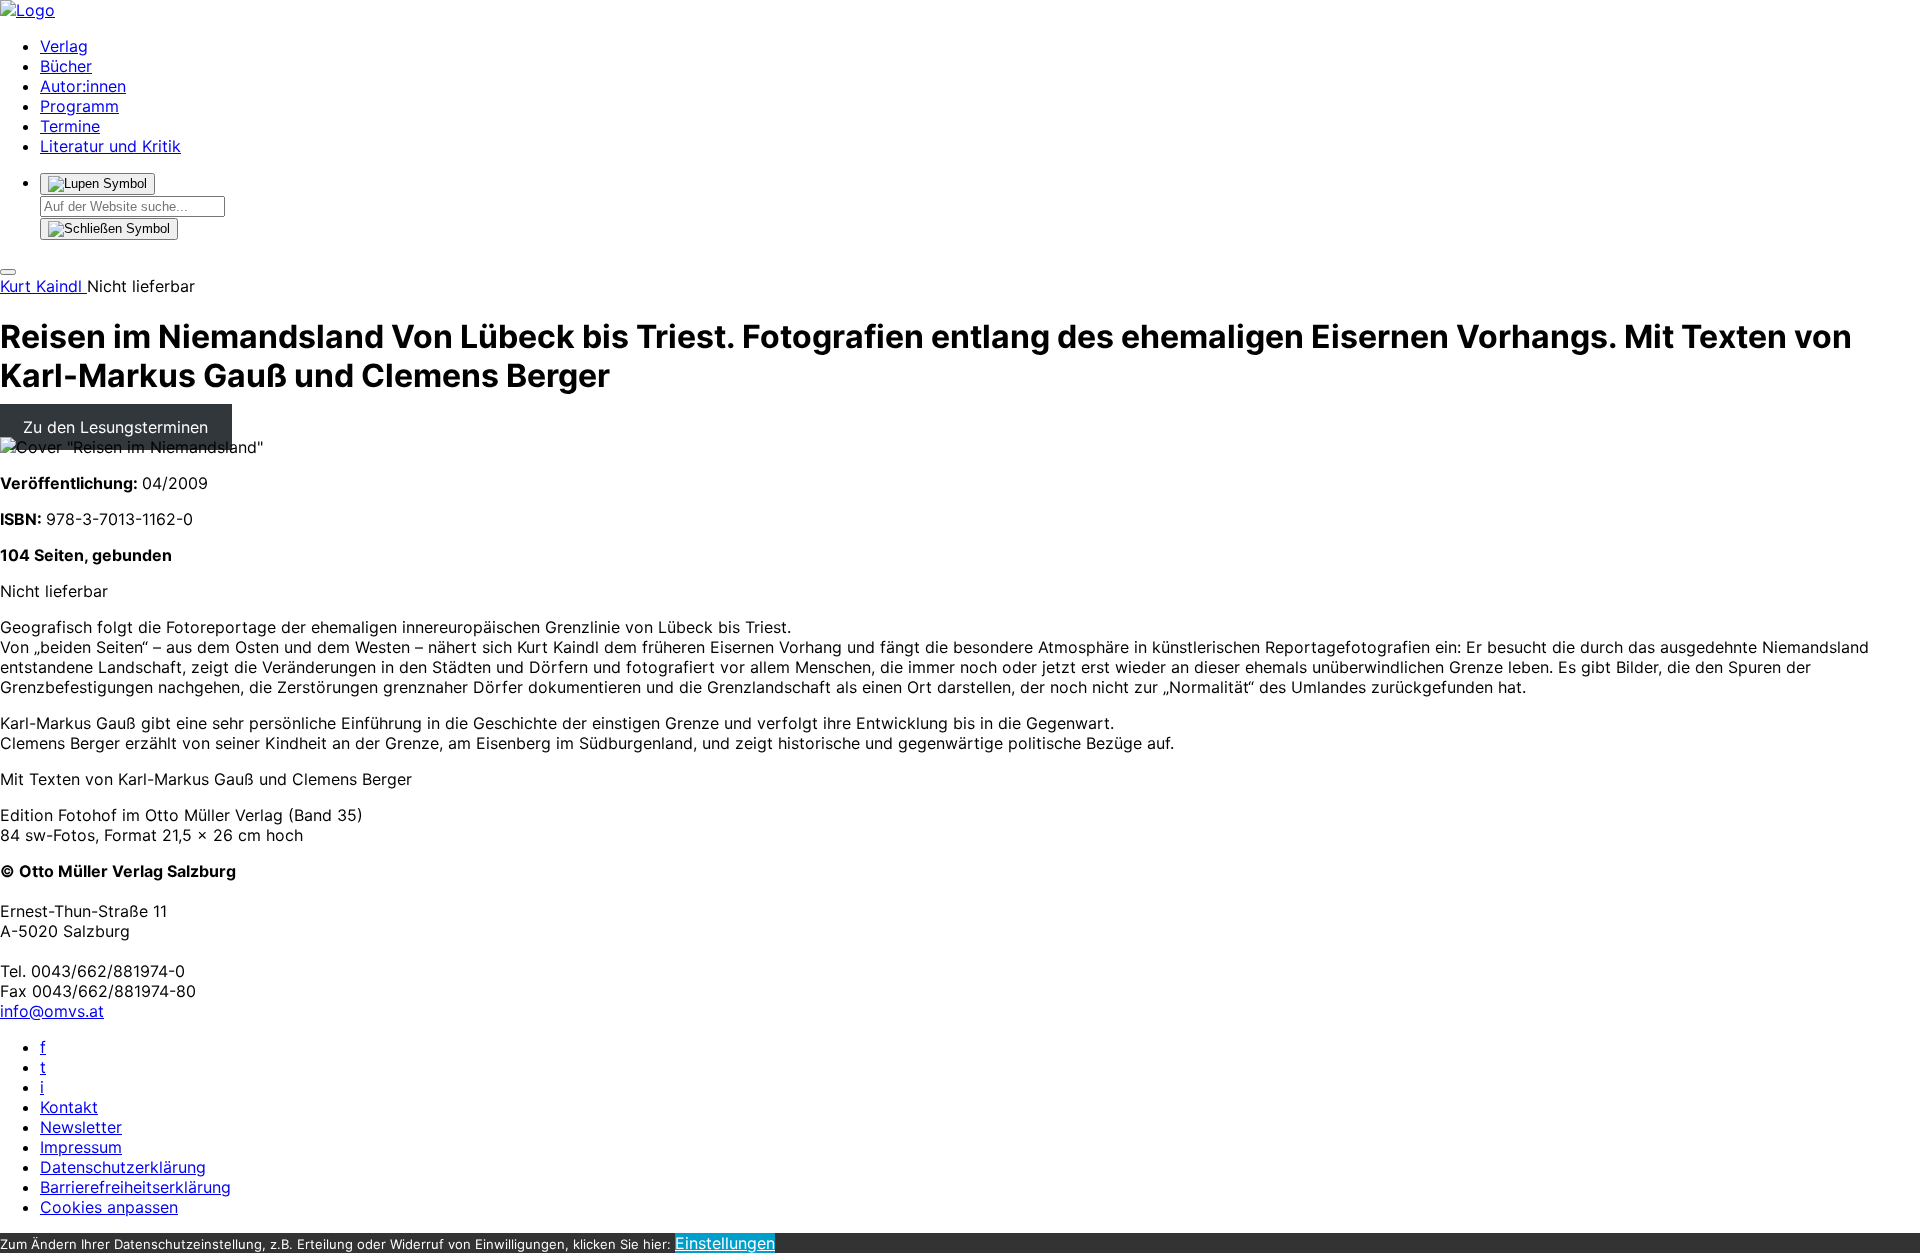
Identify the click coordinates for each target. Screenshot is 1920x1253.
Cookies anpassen (109, 1207)
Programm (79, 106)
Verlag (64, 46)
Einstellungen (725, 1243)
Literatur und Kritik (110, 146)
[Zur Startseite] (27, 10)
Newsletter (81, 1127)
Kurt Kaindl (43, 286)
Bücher (66, 66)
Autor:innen (83, 86)
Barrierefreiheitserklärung (135, 1187)
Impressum (81, 1147)
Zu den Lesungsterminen (115, 427)
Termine (70, 126)
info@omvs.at (52, 1011)
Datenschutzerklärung (123, 1167)
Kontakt (69, 1107)
